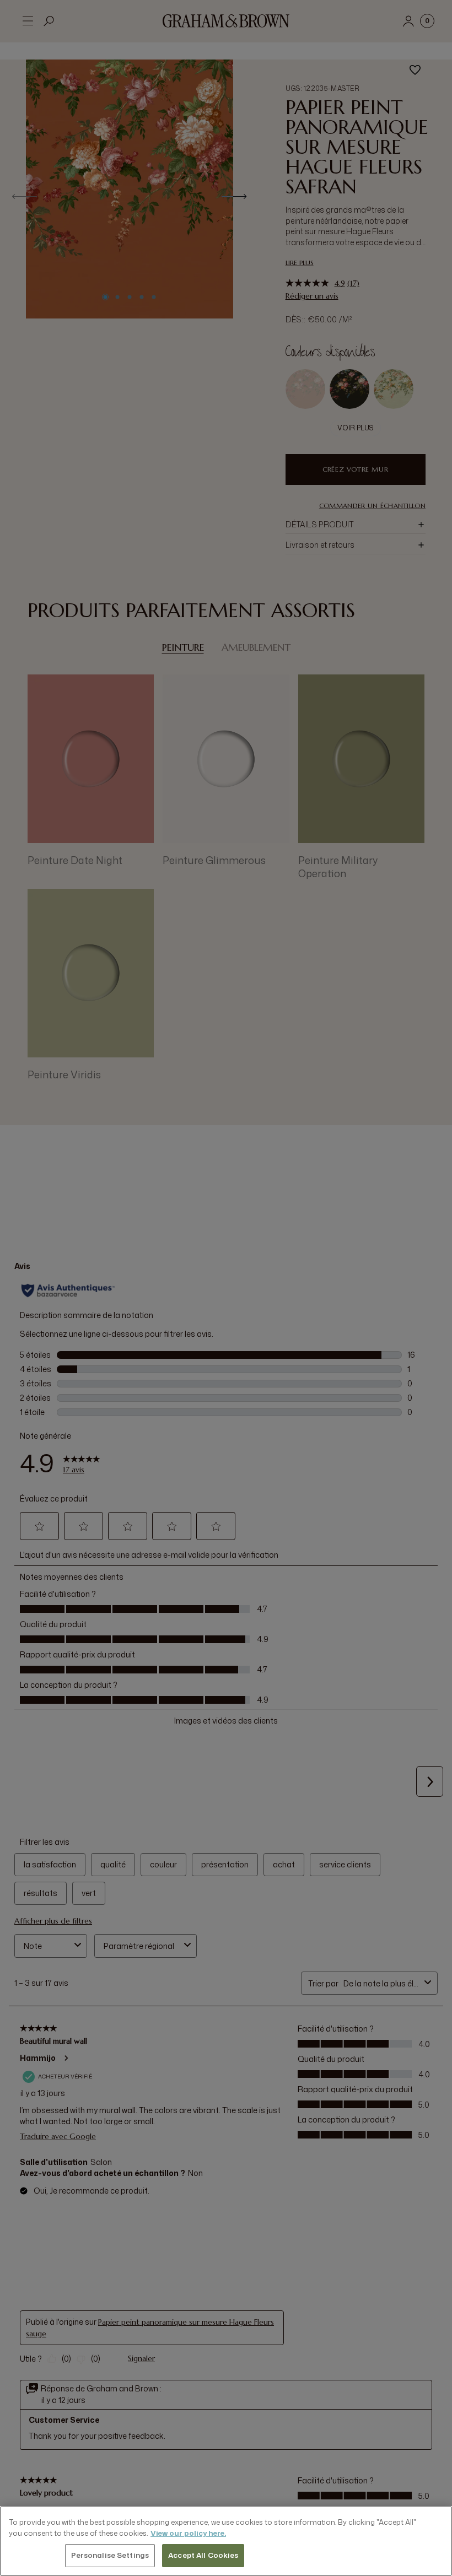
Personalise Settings (110, 2555)
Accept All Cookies (203, 2555)
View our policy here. (188, 2533)
